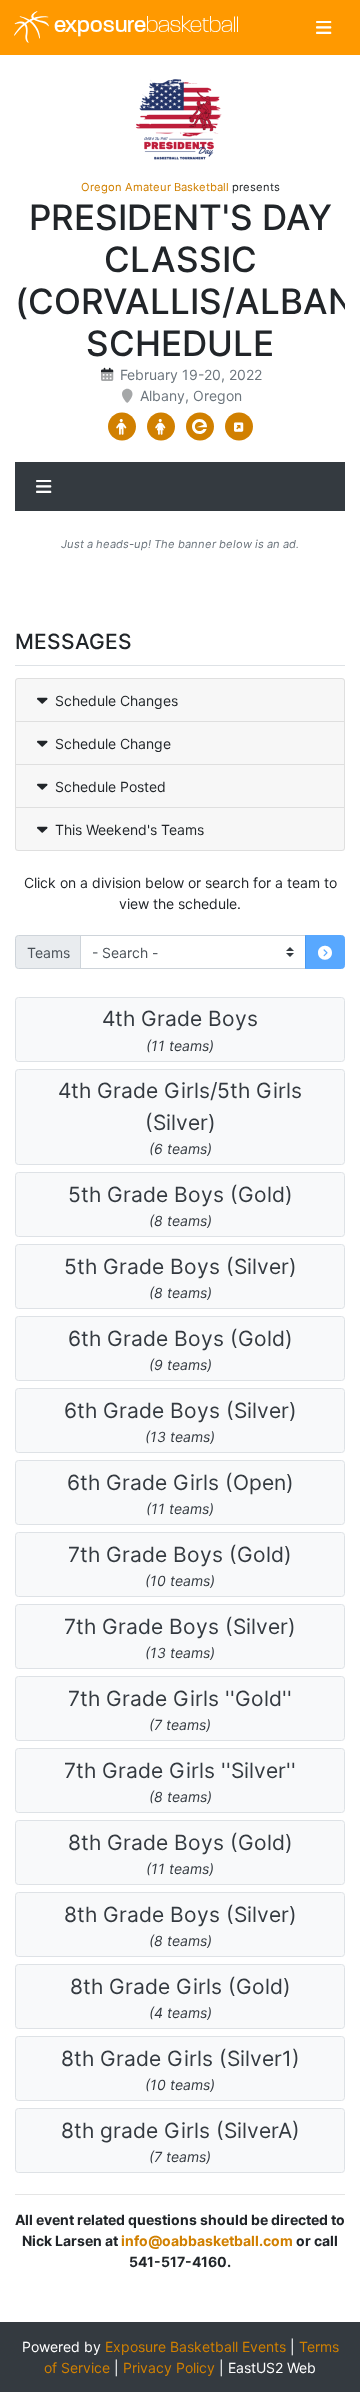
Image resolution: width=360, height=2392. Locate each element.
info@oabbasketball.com (207, 2240)
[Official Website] (238, 427)
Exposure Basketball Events (195, 2346)
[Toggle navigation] (323, 27)
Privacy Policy (169, 2367)
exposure (144, 26)
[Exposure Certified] (199, 427)
